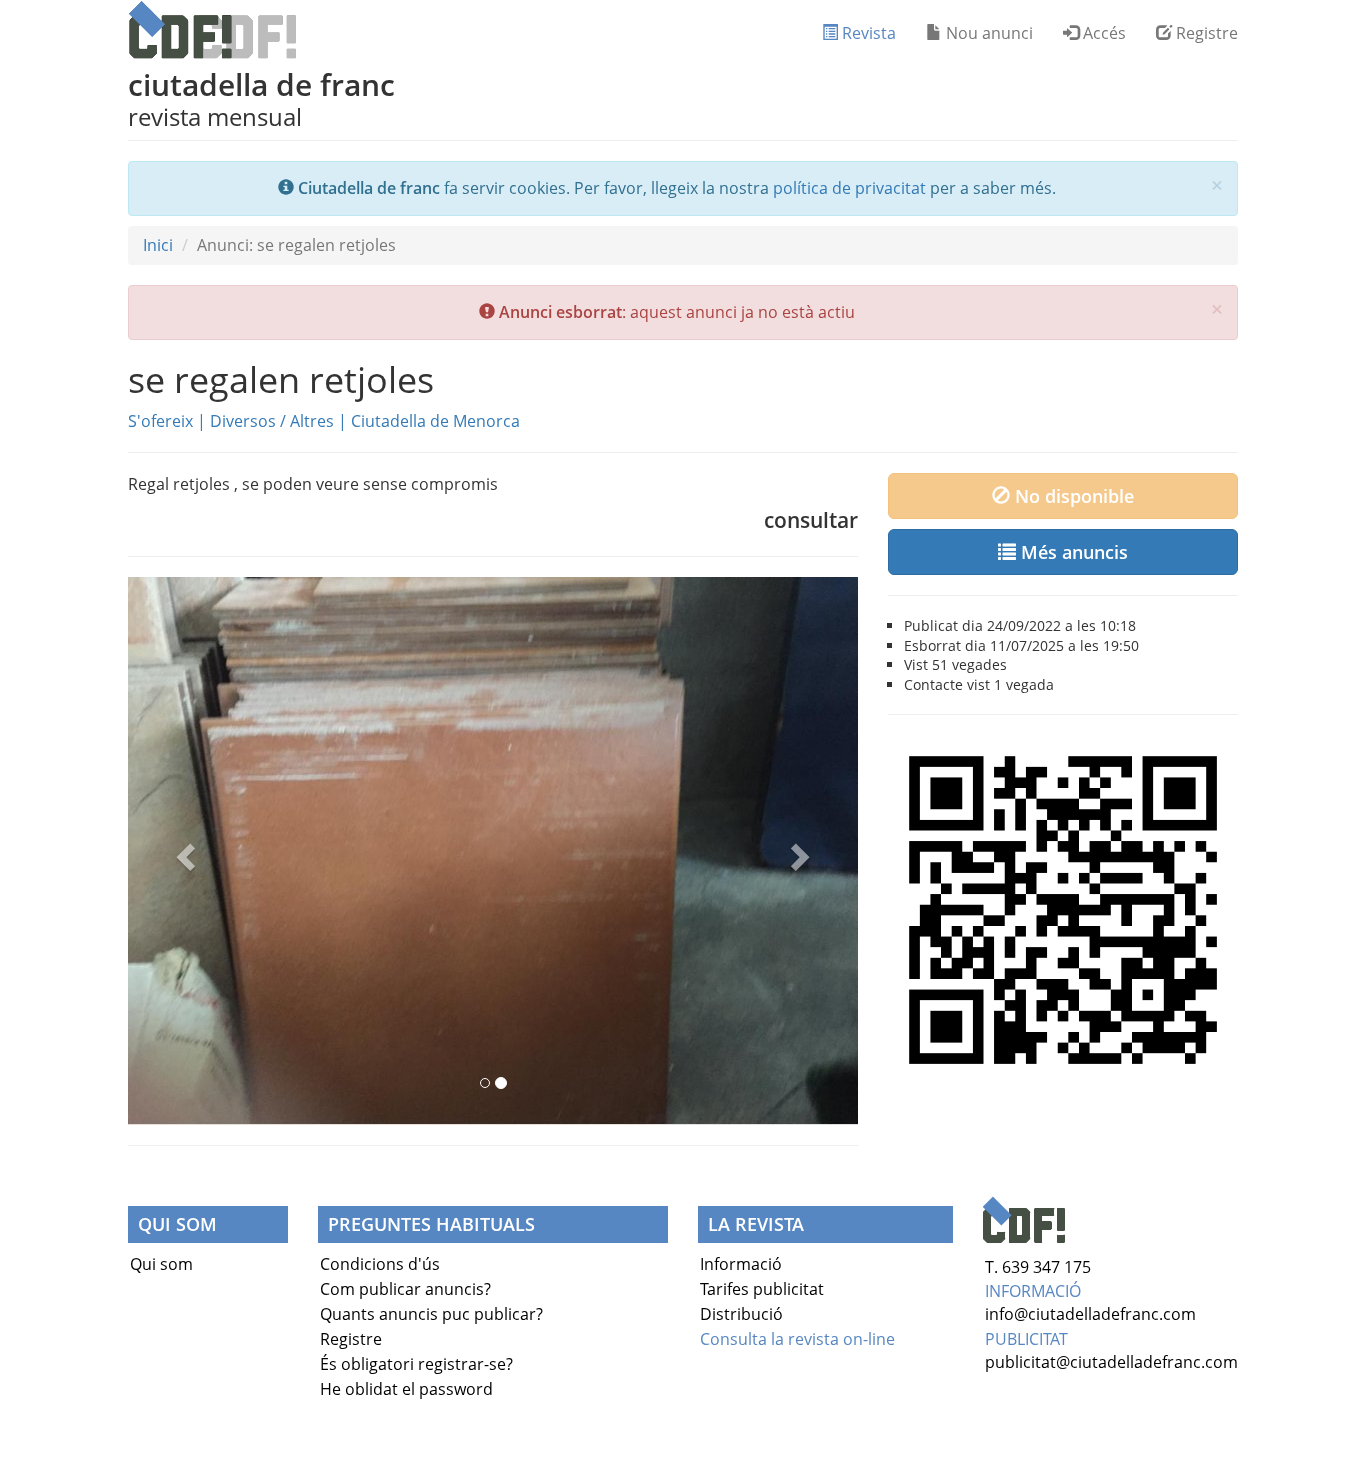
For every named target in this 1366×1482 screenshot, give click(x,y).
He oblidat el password (406, 1389)
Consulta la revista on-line (797, 1339)
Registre (1205, 33)
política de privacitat (849, 188)
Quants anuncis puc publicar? (431, 1314)
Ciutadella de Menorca (435, 421)
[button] (183, 851)
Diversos (243, 421)
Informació (741, 1264)
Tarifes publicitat (762, 1289)
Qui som (161, 1264)
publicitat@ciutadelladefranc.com (1111, 1362)
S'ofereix (160, 421)
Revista (867, 33)
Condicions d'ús (380, 1264)
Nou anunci (987, 33)
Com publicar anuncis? (405, 1289)
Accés (1102, 33)
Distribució (741, 1314)
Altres (312, 421)
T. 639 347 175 (1038, 1267)
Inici (158, 245)
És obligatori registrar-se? (416, 1364)
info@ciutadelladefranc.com (1090, 1314)
